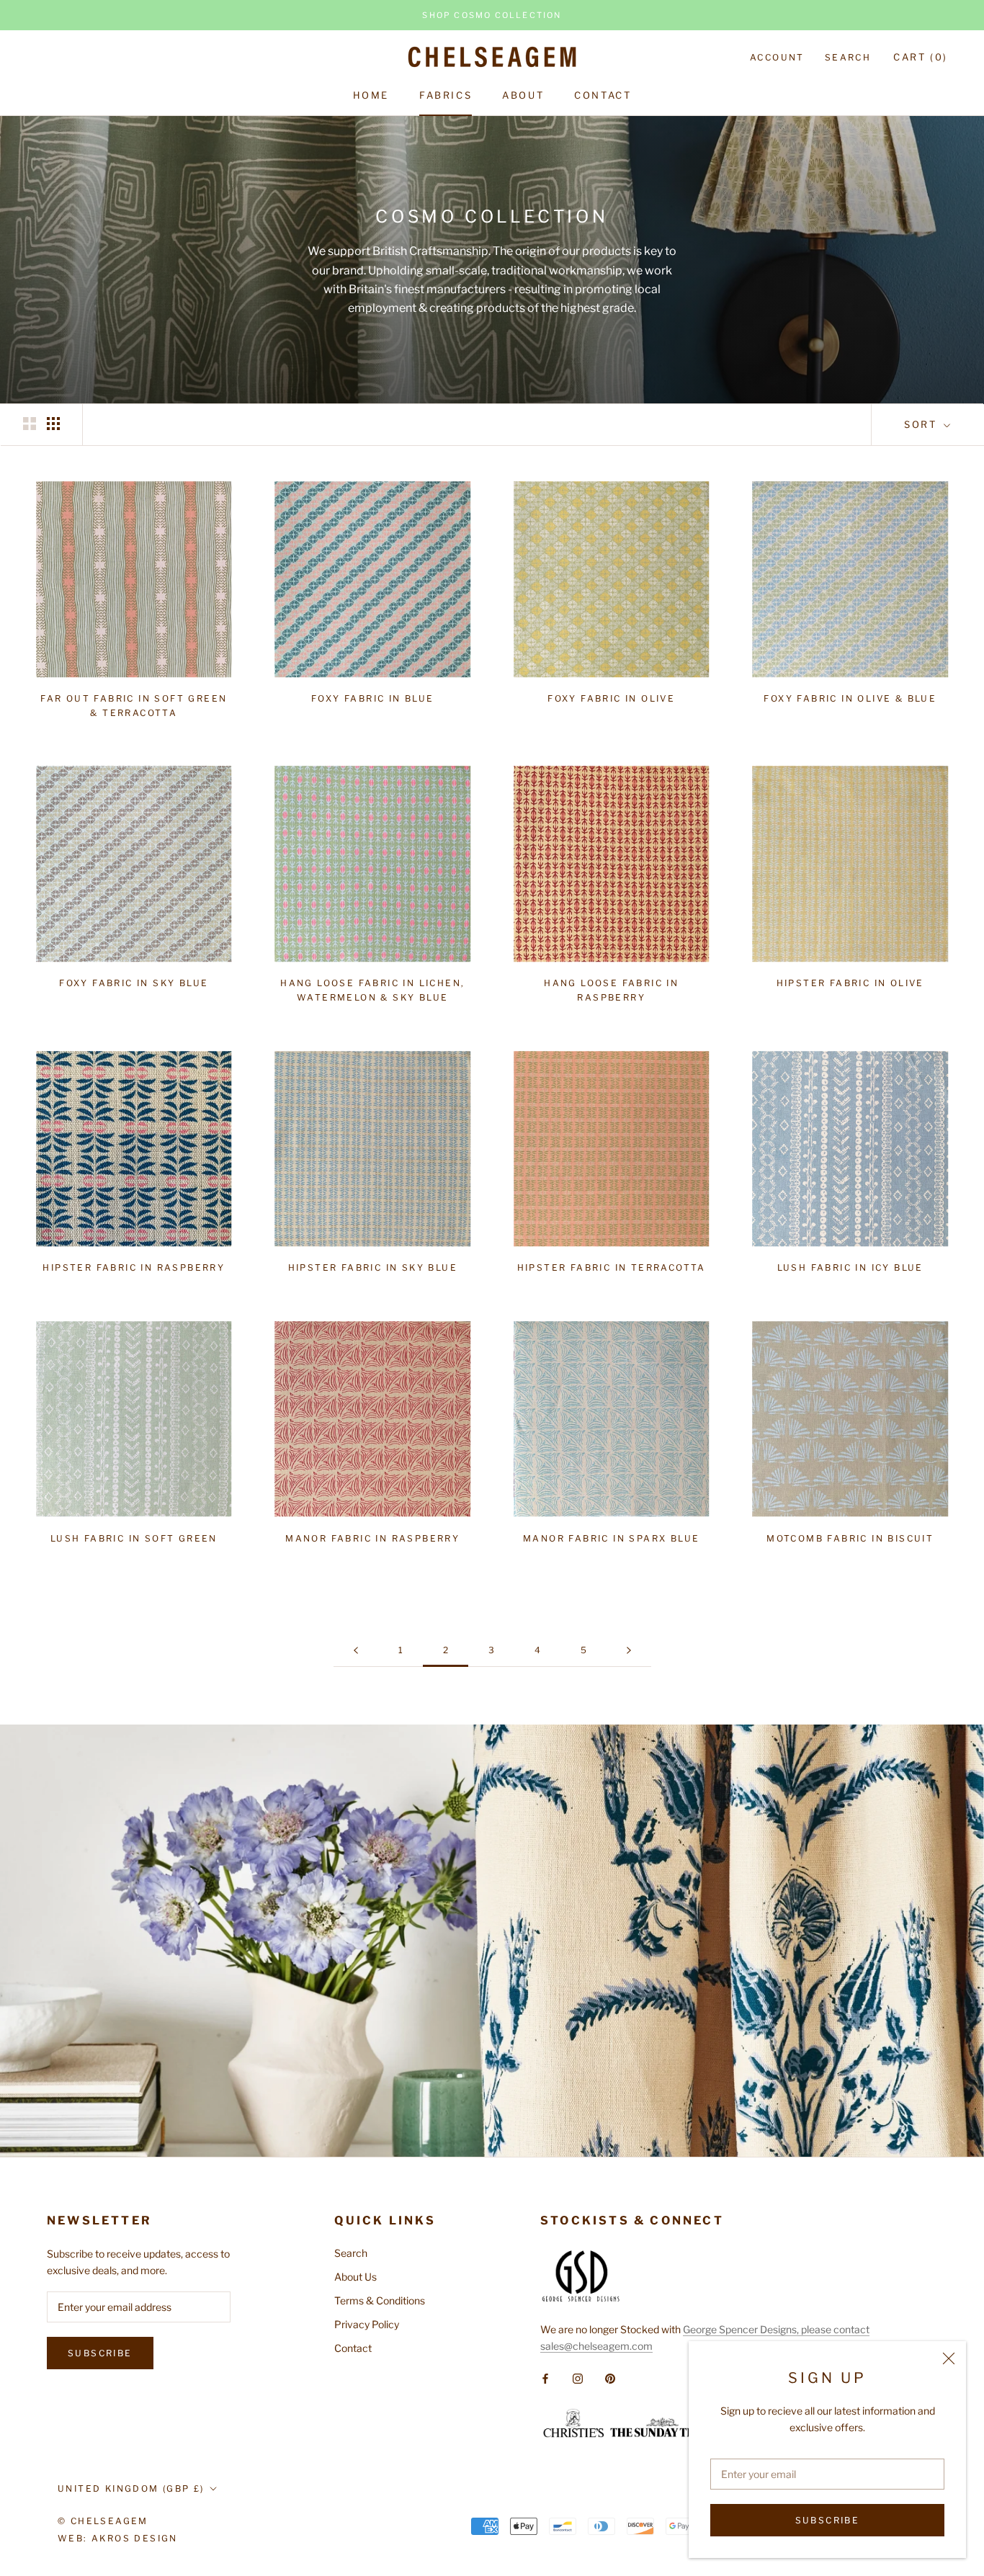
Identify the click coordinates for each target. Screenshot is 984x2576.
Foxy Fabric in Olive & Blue (850, 698)
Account (777, 57)
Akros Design (135, 2538)
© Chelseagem (103, 2521)
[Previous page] (356, 1651)
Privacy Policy (367, 2324)
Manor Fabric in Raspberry (372, 1538)
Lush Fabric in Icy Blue (850, 1267)
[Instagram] (578, 2377)
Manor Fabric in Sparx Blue (611, 1538)
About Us (355, 2277)
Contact (603, 95)
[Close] (949, 2358)
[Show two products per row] (30, 424)
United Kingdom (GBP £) (131, 2488)
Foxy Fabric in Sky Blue (134, 983)
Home (371, 95)
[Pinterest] (610, 2377)
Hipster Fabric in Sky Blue (373, 1267)
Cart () (921, 57)
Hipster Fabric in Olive (850, 983)
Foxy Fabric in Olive (611, 698)
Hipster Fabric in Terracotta (612, 1267)
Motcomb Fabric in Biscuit (850, 1538)
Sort (922, 424)
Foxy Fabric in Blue (373, 698)
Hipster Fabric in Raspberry (134, 1267)
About (523, 95)
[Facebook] (545, 2377)
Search (848, 57)
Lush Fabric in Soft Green (134, 1538)
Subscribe (828, 2520)
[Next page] (629, 1651)
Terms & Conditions (380, 2300)
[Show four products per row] (53, 424)
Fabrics (446, 95)
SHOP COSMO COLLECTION (492, 15)
